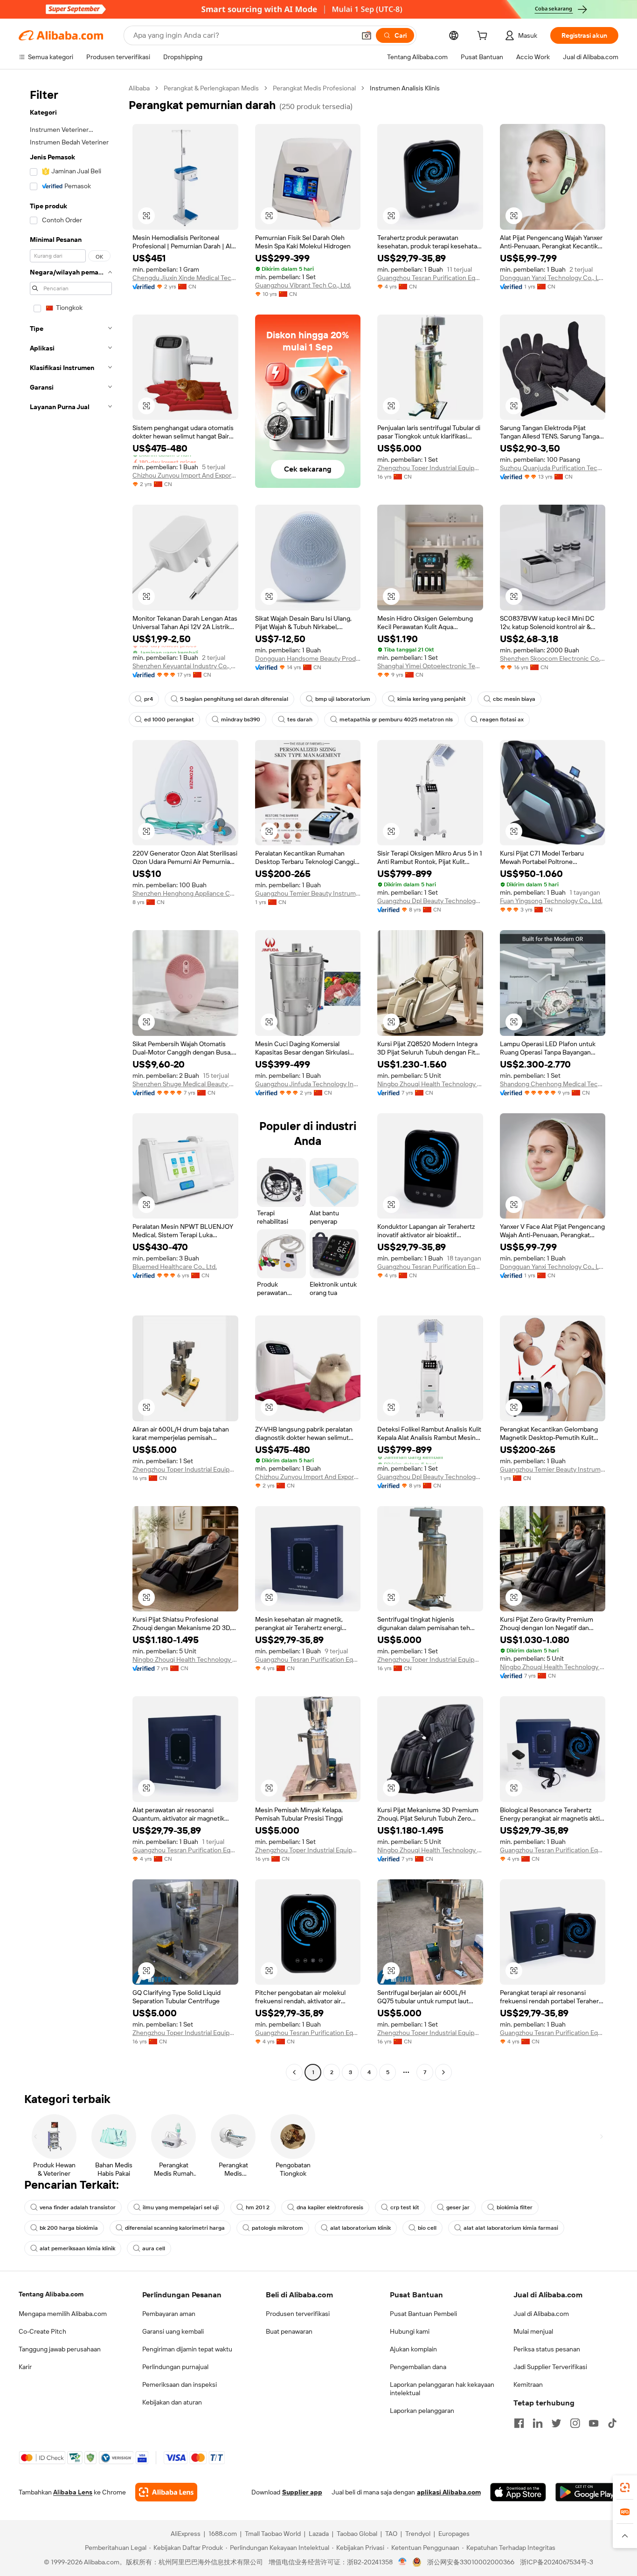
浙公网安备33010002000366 (471, 2562)
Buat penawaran (289, 2331)
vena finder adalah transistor (78, 2207)
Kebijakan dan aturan (172, 2402)
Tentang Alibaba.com (51, 2294)
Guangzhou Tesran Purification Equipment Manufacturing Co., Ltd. (430, 278)
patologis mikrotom (277, 2228)
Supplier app (302, 2492)
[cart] (484, 37)
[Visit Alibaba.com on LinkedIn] (538, 2423)
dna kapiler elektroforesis (330, 2207)
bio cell (427, 2228)
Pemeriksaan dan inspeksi (180, 2384)
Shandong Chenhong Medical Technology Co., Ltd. (553, 1084)
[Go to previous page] (294, 2072)
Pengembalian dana (418, 2367)
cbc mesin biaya (514, 699)
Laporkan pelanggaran (422, 2411)
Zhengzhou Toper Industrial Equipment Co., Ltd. (430, 468)
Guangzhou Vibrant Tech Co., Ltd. (303, 285)
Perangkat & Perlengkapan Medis (211, 88)
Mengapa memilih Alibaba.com (63, 2314)
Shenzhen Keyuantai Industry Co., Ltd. (185, 666)
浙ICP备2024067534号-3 (557, 2562)
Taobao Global (357, 2534)
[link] (625, 2487)
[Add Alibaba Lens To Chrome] (166, 2492)
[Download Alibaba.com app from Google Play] (587, 2492)
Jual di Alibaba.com (541, 2314)
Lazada (319, 2534)
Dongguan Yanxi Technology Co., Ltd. (553, 278)
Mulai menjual (533, 2331)
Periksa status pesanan (547, 2349)
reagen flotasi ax (502, 719)
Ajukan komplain (413, 2349)
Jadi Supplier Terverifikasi (550, 2367)
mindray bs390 (241, 719)
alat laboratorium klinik (360, 2228)
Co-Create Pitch (42, 2331)
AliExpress (186, 2534)
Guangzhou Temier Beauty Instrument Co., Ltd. (308, 893)
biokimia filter (515, 2207)
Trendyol (418, 2534)
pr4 (149, 699)
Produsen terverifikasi (298, 2314)
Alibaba (139, 88)
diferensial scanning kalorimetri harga (175, 2228)
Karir (25, 2367)
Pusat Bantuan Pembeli (423, 2314)
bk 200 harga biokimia (69, 2228)
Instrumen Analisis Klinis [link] (405, 88)
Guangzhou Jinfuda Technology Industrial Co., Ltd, (308, 1084)
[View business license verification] (403, 2562)
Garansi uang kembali (173, 2331)
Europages (454, 2534)
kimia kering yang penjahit (432, 699)
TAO (391, 2534)
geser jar (458, 2207)
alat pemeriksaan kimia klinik (77, 2248)
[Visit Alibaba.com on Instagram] (575, 2423)
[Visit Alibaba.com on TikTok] (612, 2423)
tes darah (300, 719)
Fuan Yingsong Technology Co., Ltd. (551, 901)
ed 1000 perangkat (169, 719)
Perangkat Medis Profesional (314, 88)
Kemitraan (528, 2384)
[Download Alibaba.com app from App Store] (518, 2492)
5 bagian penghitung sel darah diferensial (234, 699)
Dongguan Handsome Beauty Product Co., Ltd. (308, 658)
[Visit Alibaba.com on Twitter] (556, 2423)
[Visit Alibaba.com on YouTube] (594, 2423)
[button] (367, 35)
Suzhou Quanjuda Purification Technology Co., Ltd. (553, 468)
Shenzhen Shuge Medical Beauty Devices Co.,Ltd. (185, 1084)
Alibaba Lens (73, 2492)
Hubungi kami (410, 2331)
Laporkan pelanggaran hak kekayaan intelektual (442, 2389)
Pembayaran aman (169, 2314)
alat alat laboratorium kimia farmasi (511, 2228)
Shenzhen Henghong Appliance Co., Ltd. (185, 893)
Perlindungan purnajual (175, 2367)
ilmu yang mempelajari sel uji (181, 2207)
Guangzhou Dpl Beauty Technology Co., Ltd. (430, 901)
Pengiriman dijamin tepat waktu (187, 2349)
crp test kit (405, 2207)
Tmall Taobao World (273, 2534)
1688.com (223, 2534)
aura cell (154, 2248)
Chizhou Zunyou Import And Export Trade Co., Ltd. (185, 475)
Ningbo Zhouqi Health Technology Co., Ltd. (430, 1084)
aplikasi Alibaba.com (449, 2492)
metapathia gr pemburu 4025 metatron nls (396, 719)
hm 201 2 (258, 2207)
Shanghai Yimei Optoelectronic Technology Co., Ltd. (430, 666)
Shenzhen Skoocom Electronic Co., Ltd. (553, 658)
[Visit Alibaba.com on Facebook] (519, 2423)
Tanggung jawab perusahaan (60, 2349)
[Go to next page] (443, 2072)
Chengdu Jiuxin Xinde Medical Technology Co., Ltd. (185, 278)
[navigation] (71, 1081)
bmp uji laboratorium (343, 699)
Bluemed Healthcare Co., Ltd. (175, 1267)
